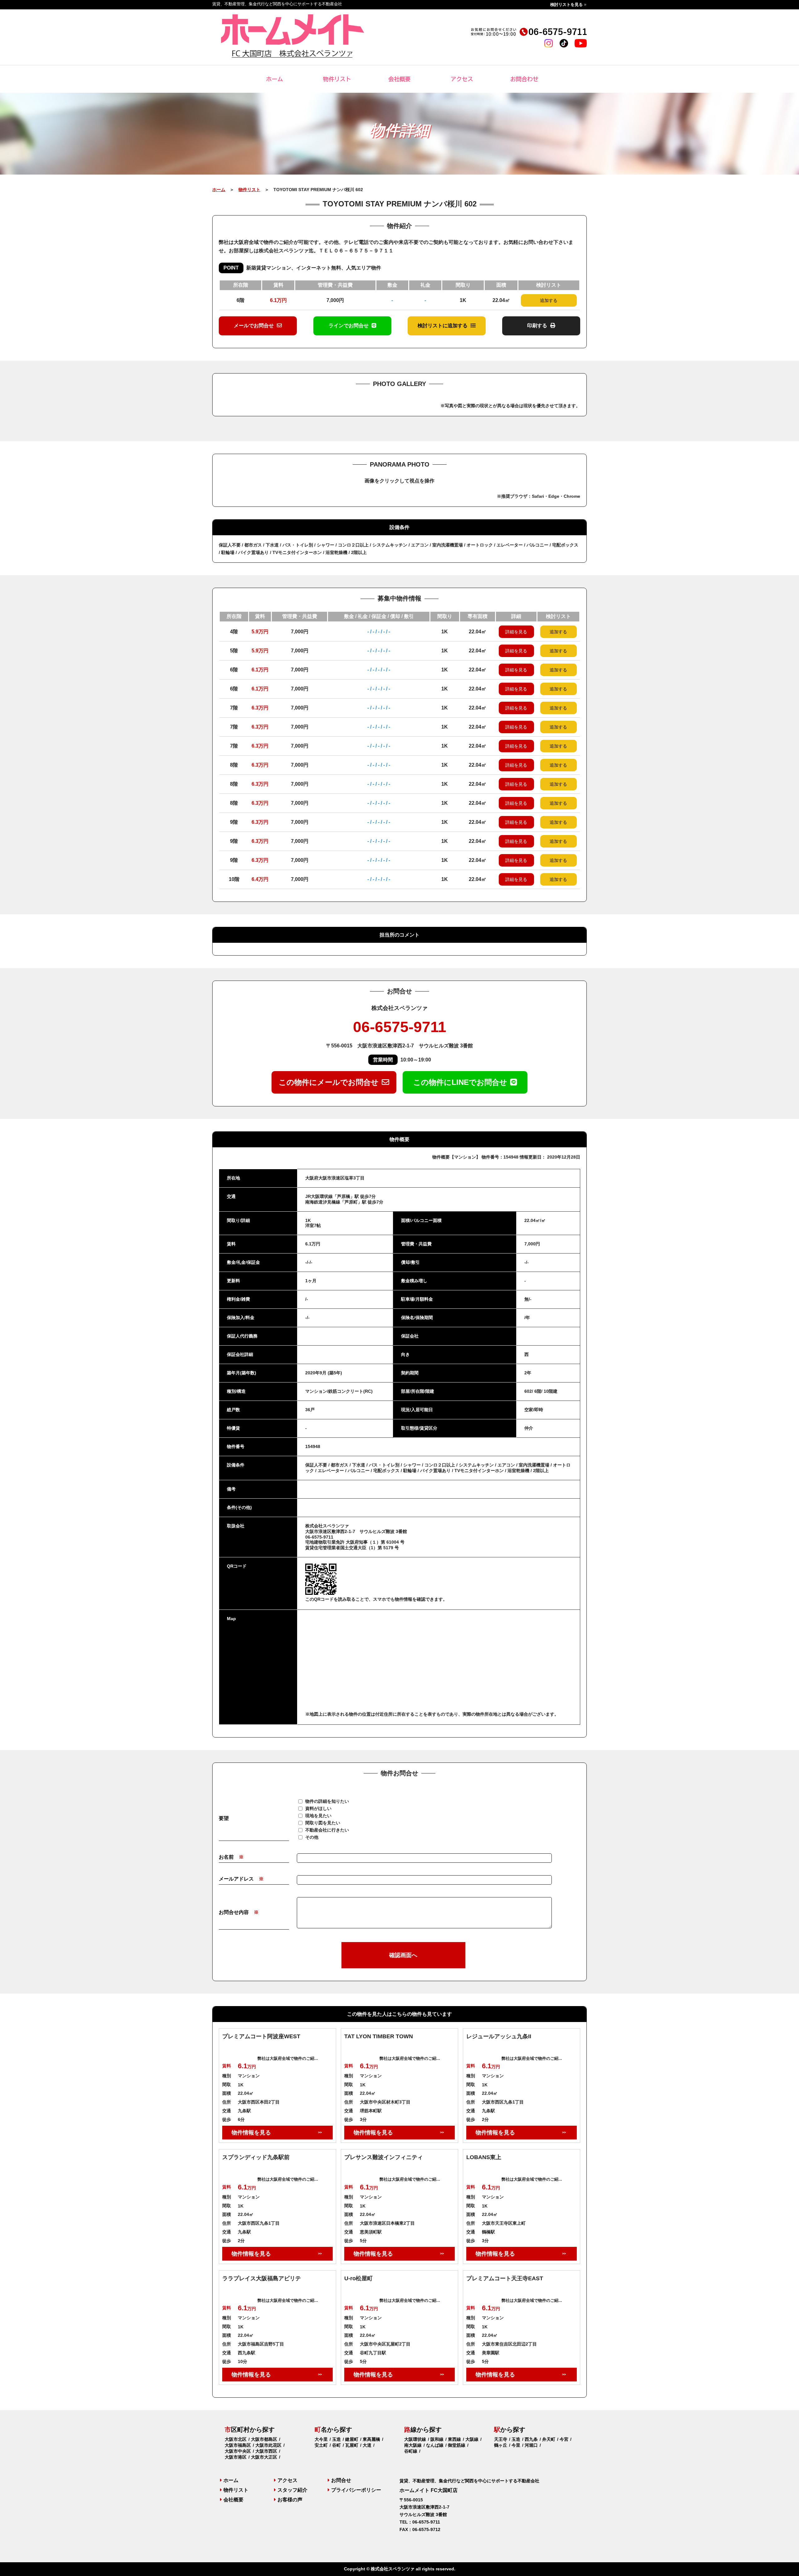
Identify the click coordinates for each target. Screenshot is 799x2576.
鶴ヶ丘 (501, 2445)
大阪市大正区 (264, 2457)
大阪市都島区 (264, 2439)
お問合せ (341, 2480)
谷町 (336, 2445)
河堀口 (531, 2445)
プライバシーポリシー (356, 2490)
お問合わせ (524, 79)
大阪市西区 (266, 2451)
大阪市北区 (236, 2439)
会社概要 (399, 79)
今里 (516, 2445)
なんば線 (435, 2445)
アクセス (462, 79)
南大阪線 (413, 2445)
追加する (549, 300)
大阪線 (472, 2439)
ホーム (275, 79)
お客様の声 (290, 2500)
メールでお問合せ (254, 326)
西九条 (531, 2439)
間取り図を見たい (323, 1823)
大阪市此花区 (268, 2445)
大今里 (321, 2439)
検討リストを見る (566, 5)
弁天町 (549, 2439)
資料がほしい (318, 1808)
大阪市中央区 (238, 2451)
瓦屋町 (352, 2445)
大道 (367, 2445)
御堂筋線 (457, 2445)
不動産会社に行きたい (327, 1830)
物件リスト (337, 79)
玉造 (336, 2439)
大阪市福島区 (238, 2445)
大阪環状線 (415, 2439)
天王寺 (501, 2439)
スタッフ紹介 (292, 2490)
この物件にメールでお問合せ (329, 1082)
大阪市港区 (236, 2457)
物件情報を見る (251, 2133)
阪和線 (437, 2439)
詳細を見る (516, 632)
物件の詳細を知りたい (327, 1801)
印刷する (537, 326)
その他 (312, 1837)
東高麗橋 (371, 2439)
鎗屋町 (352, 2439)
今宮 (564, 2439)
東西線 (454, 2439)
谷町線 (411, 2451)
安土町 (321, 2445)
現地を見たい (318, 1816)
